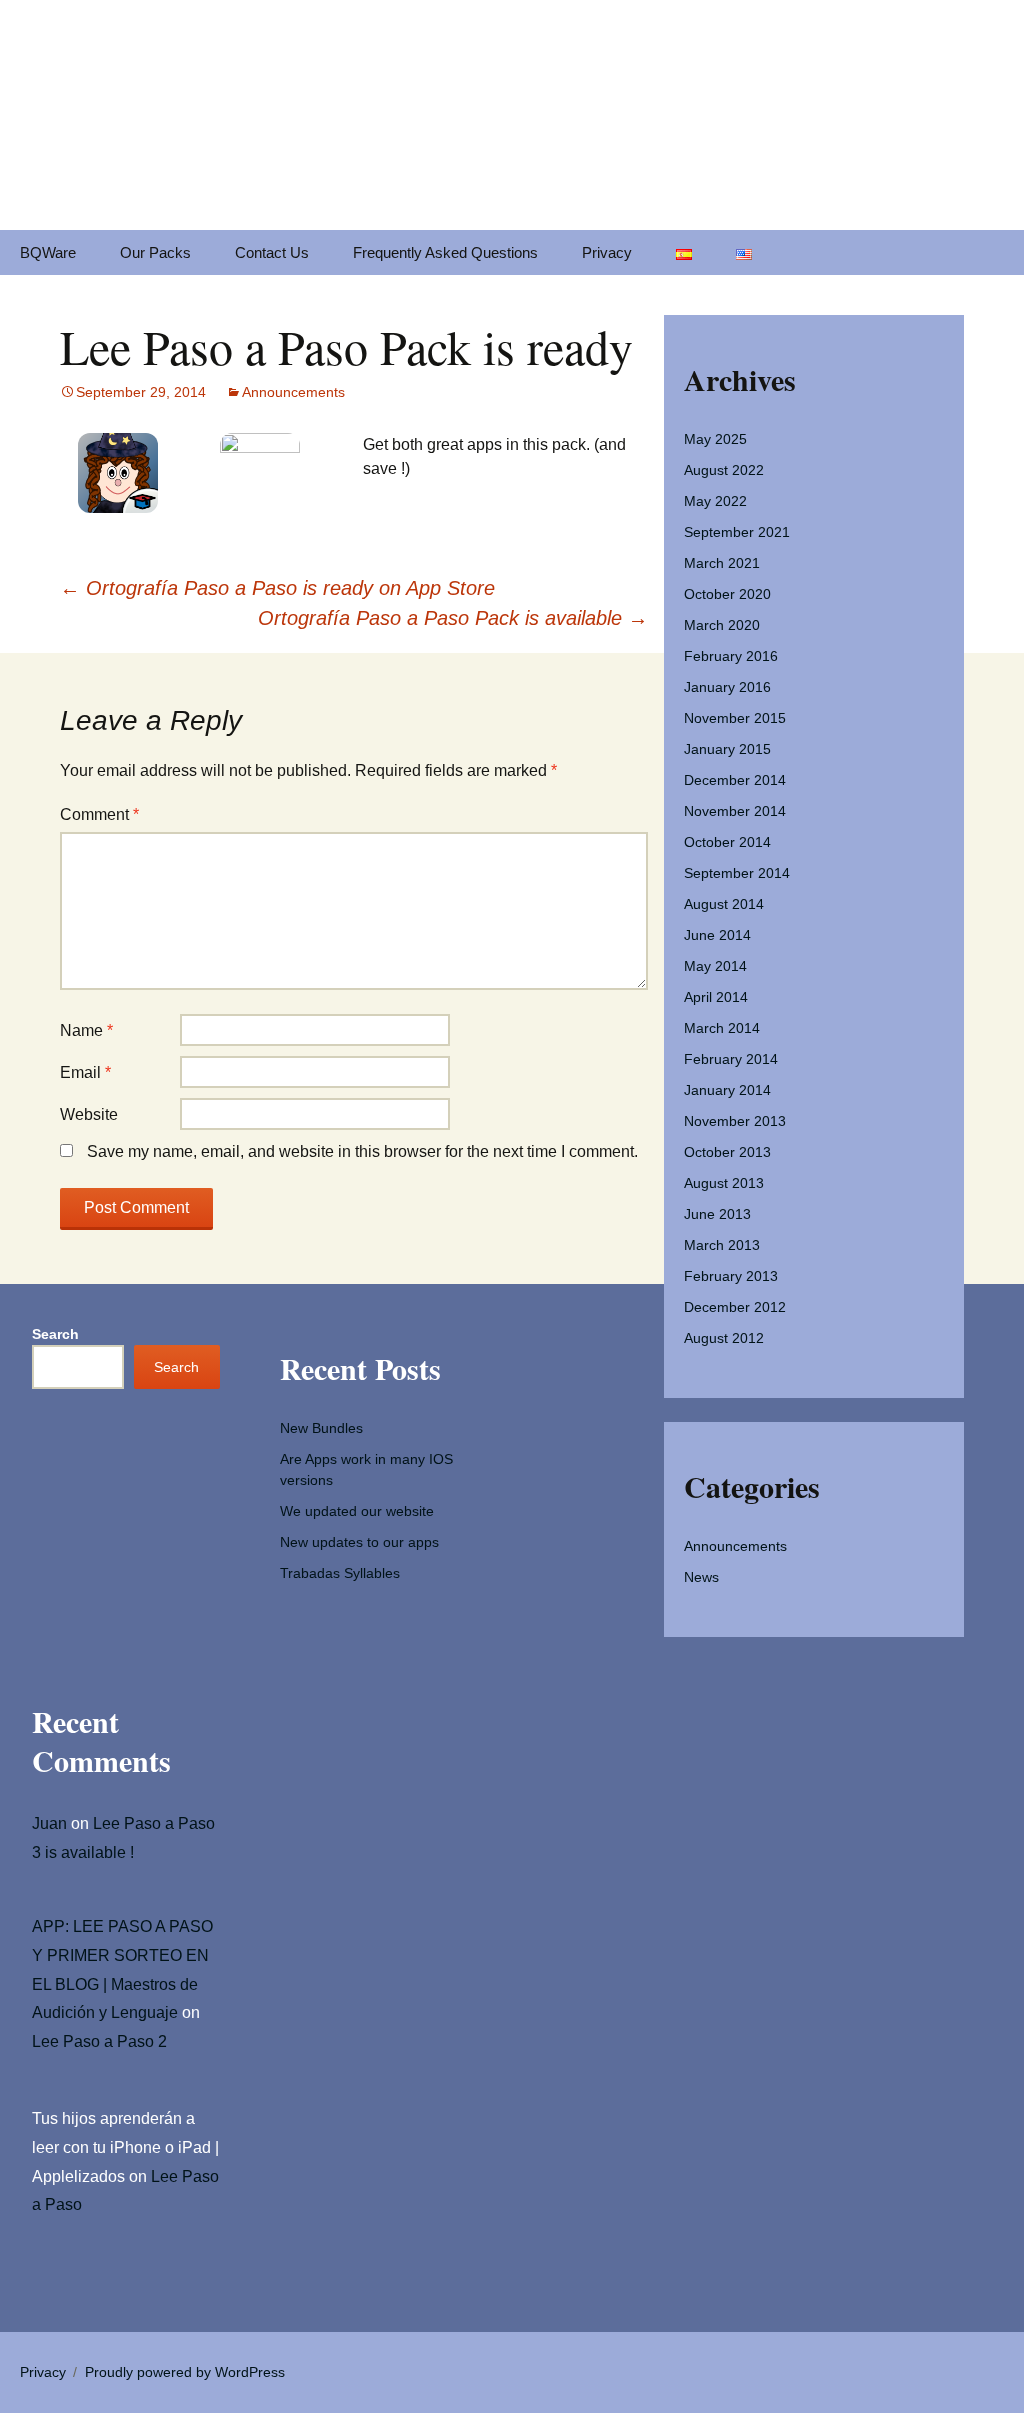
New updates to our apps (359, 1542)
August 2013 (724, 1183)
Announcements (293, 392)
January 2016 (727, 687)
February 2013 (731, 1276)
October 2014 (727, 842)
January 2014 (727, 1090)
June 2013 (717, 1214)
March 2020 (722, 625)
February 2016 (731, 656)
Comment (99, 814)
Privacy (607, 252)
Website (89, 1114)
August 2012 (724, 1338)
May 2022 (715, 501)
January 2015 (727, 749)
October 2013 (727, 1152)
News (701, 1577)
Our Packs (155, 252)
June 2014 (717, 935)
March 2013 (722, 1245)
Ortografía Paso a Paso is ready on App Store (277, 588)
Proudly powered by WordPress (185, 2372)
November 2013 (735, 1121)
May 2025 (715, 439)
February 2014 (731, 1059)
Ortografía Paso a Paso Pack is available (453, 618)
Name (86, 1030)
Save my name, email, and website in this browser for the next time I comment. (362, 1151)
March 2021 (722, 563)
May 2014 (715, 966)
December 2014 (735, 780)
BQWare (48, 252)
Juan (49, 1823)
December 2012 (735, 1307)
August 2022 (724, 470)
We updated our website (357, 1511)
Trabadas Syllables (340, 1573)
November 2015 (735, 718)
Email (85, 1072)
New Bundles (321, 1428)
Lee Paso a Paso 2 (99, 2041)
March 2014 (722, 1028)
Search (55, 1334)
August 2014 (724, 904)
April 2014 (716, 997)
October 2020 (727, 594)
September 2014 (737, 873)
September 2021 (737, 532)
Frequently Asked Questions (445, 252)
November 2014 (735, 811)
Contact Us (272, 252)
